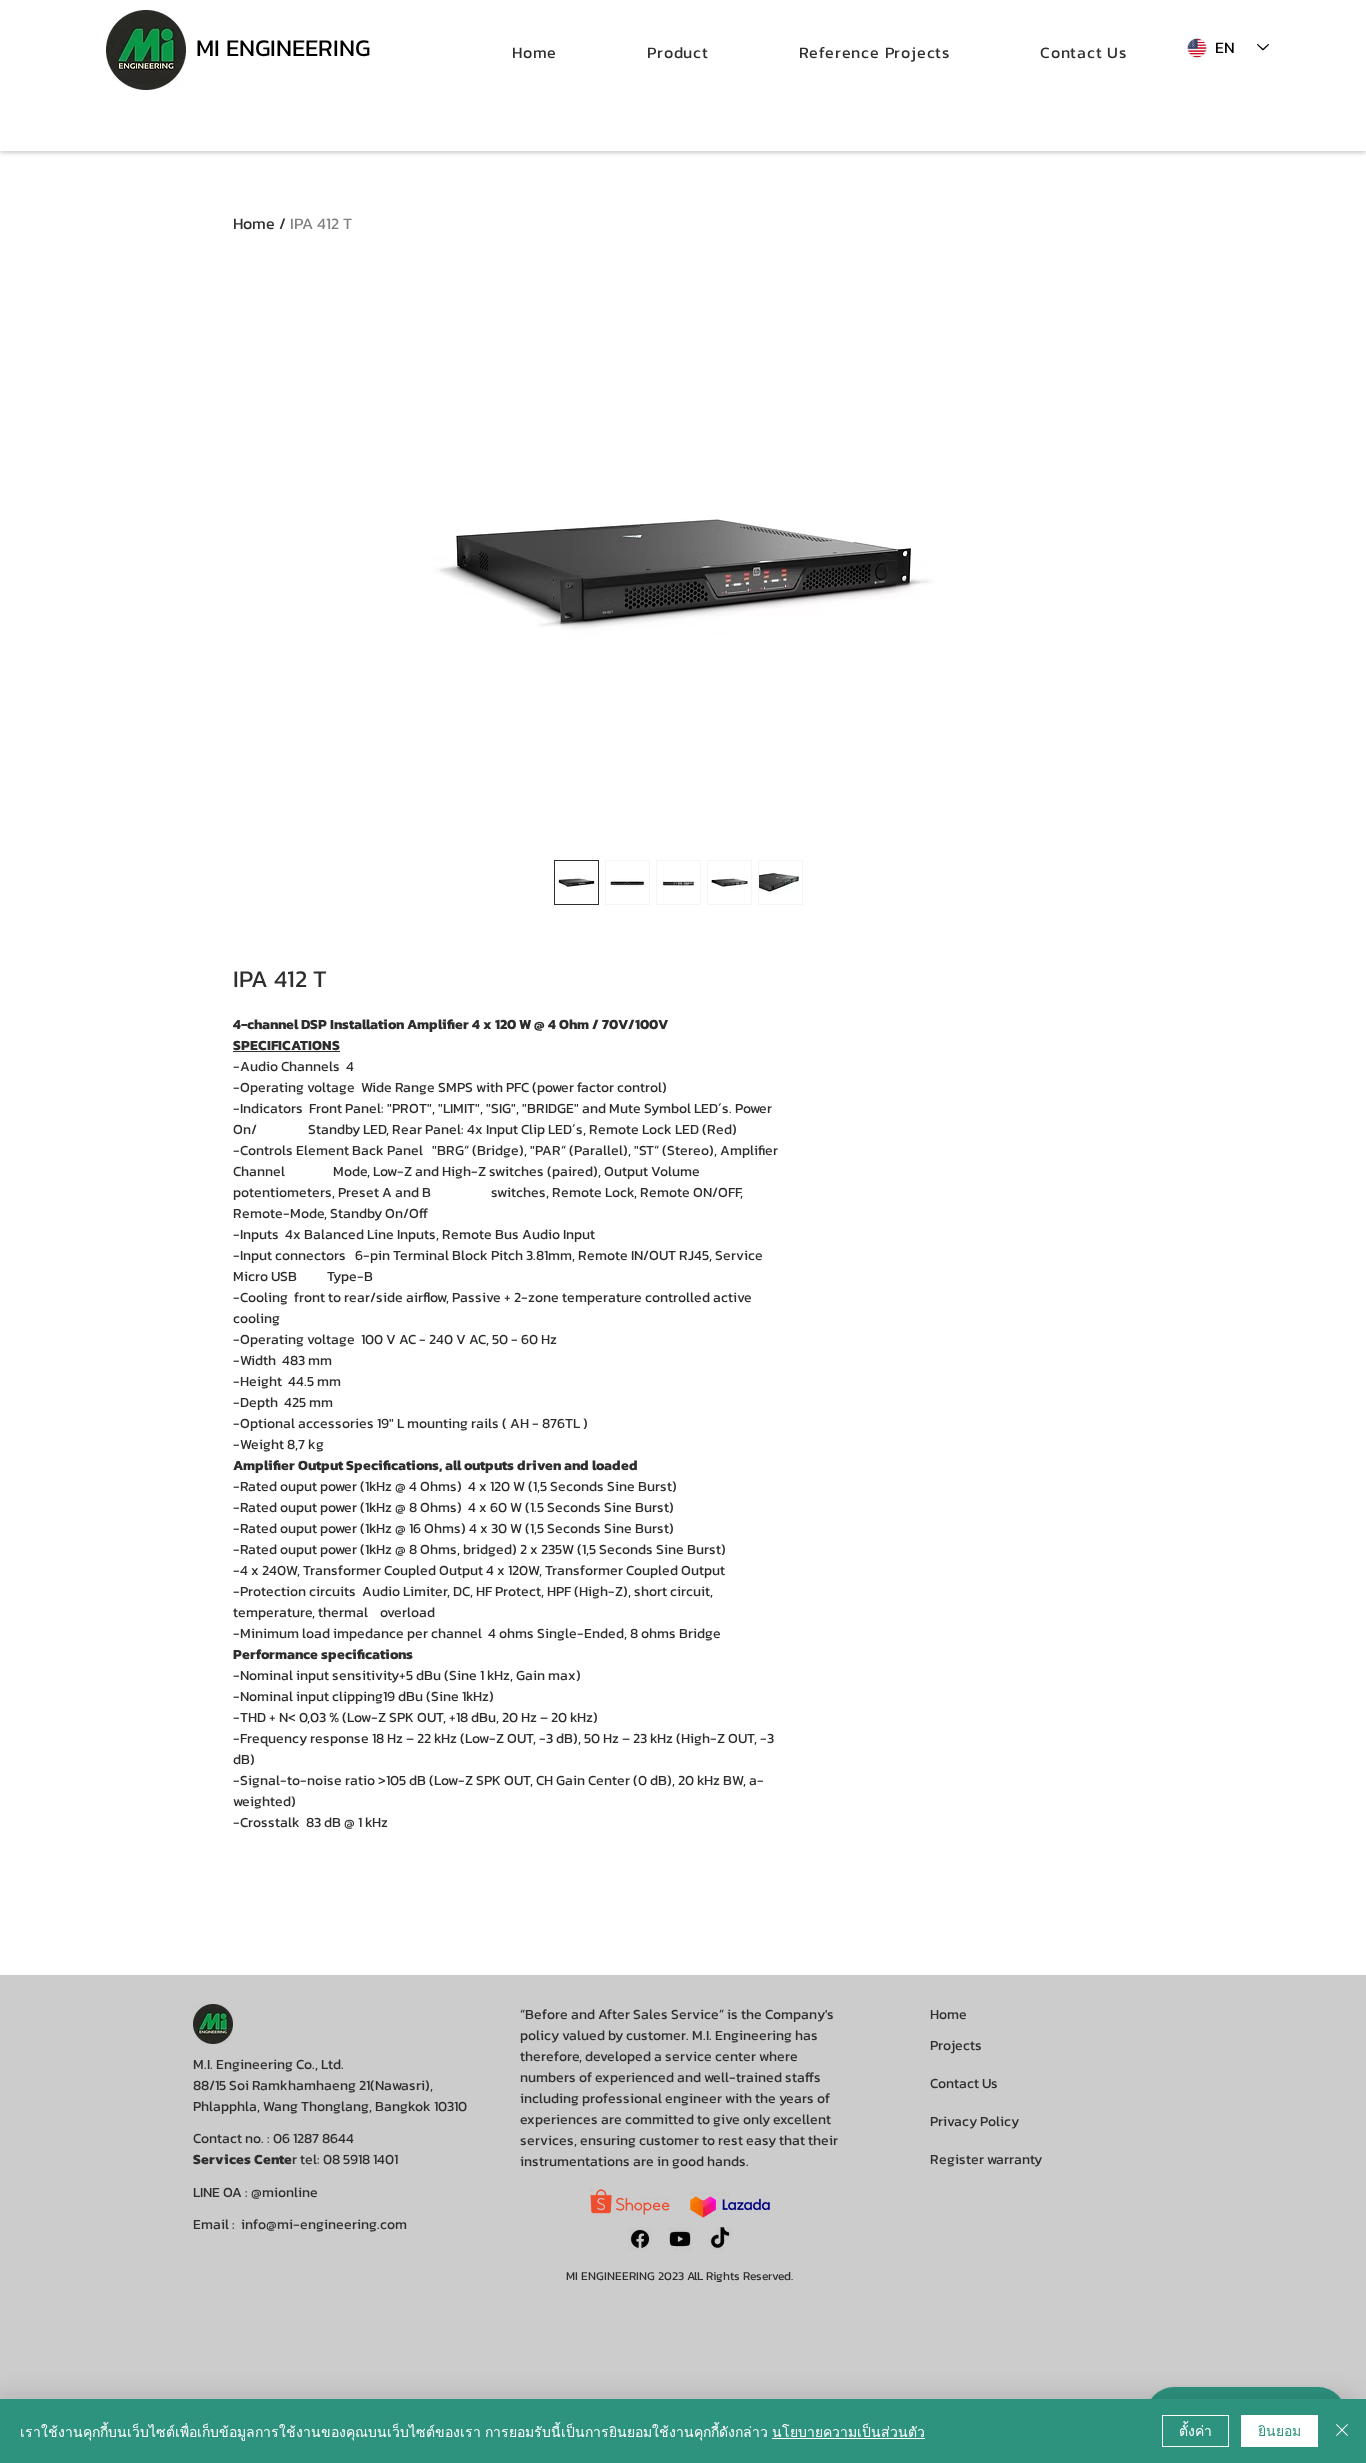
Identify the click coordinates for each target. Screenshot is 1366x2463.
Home (254, 223)
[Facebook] (640, 2239)
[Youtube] (680, 2239)
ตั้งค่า (1195, 2430)
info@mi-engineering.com (324, 2224)
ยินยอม (1279, 2430)
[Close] (1342, 2431)
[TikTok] (720, 2239)
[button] (678, 52)
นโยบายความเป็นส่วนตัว (848, 2431)
